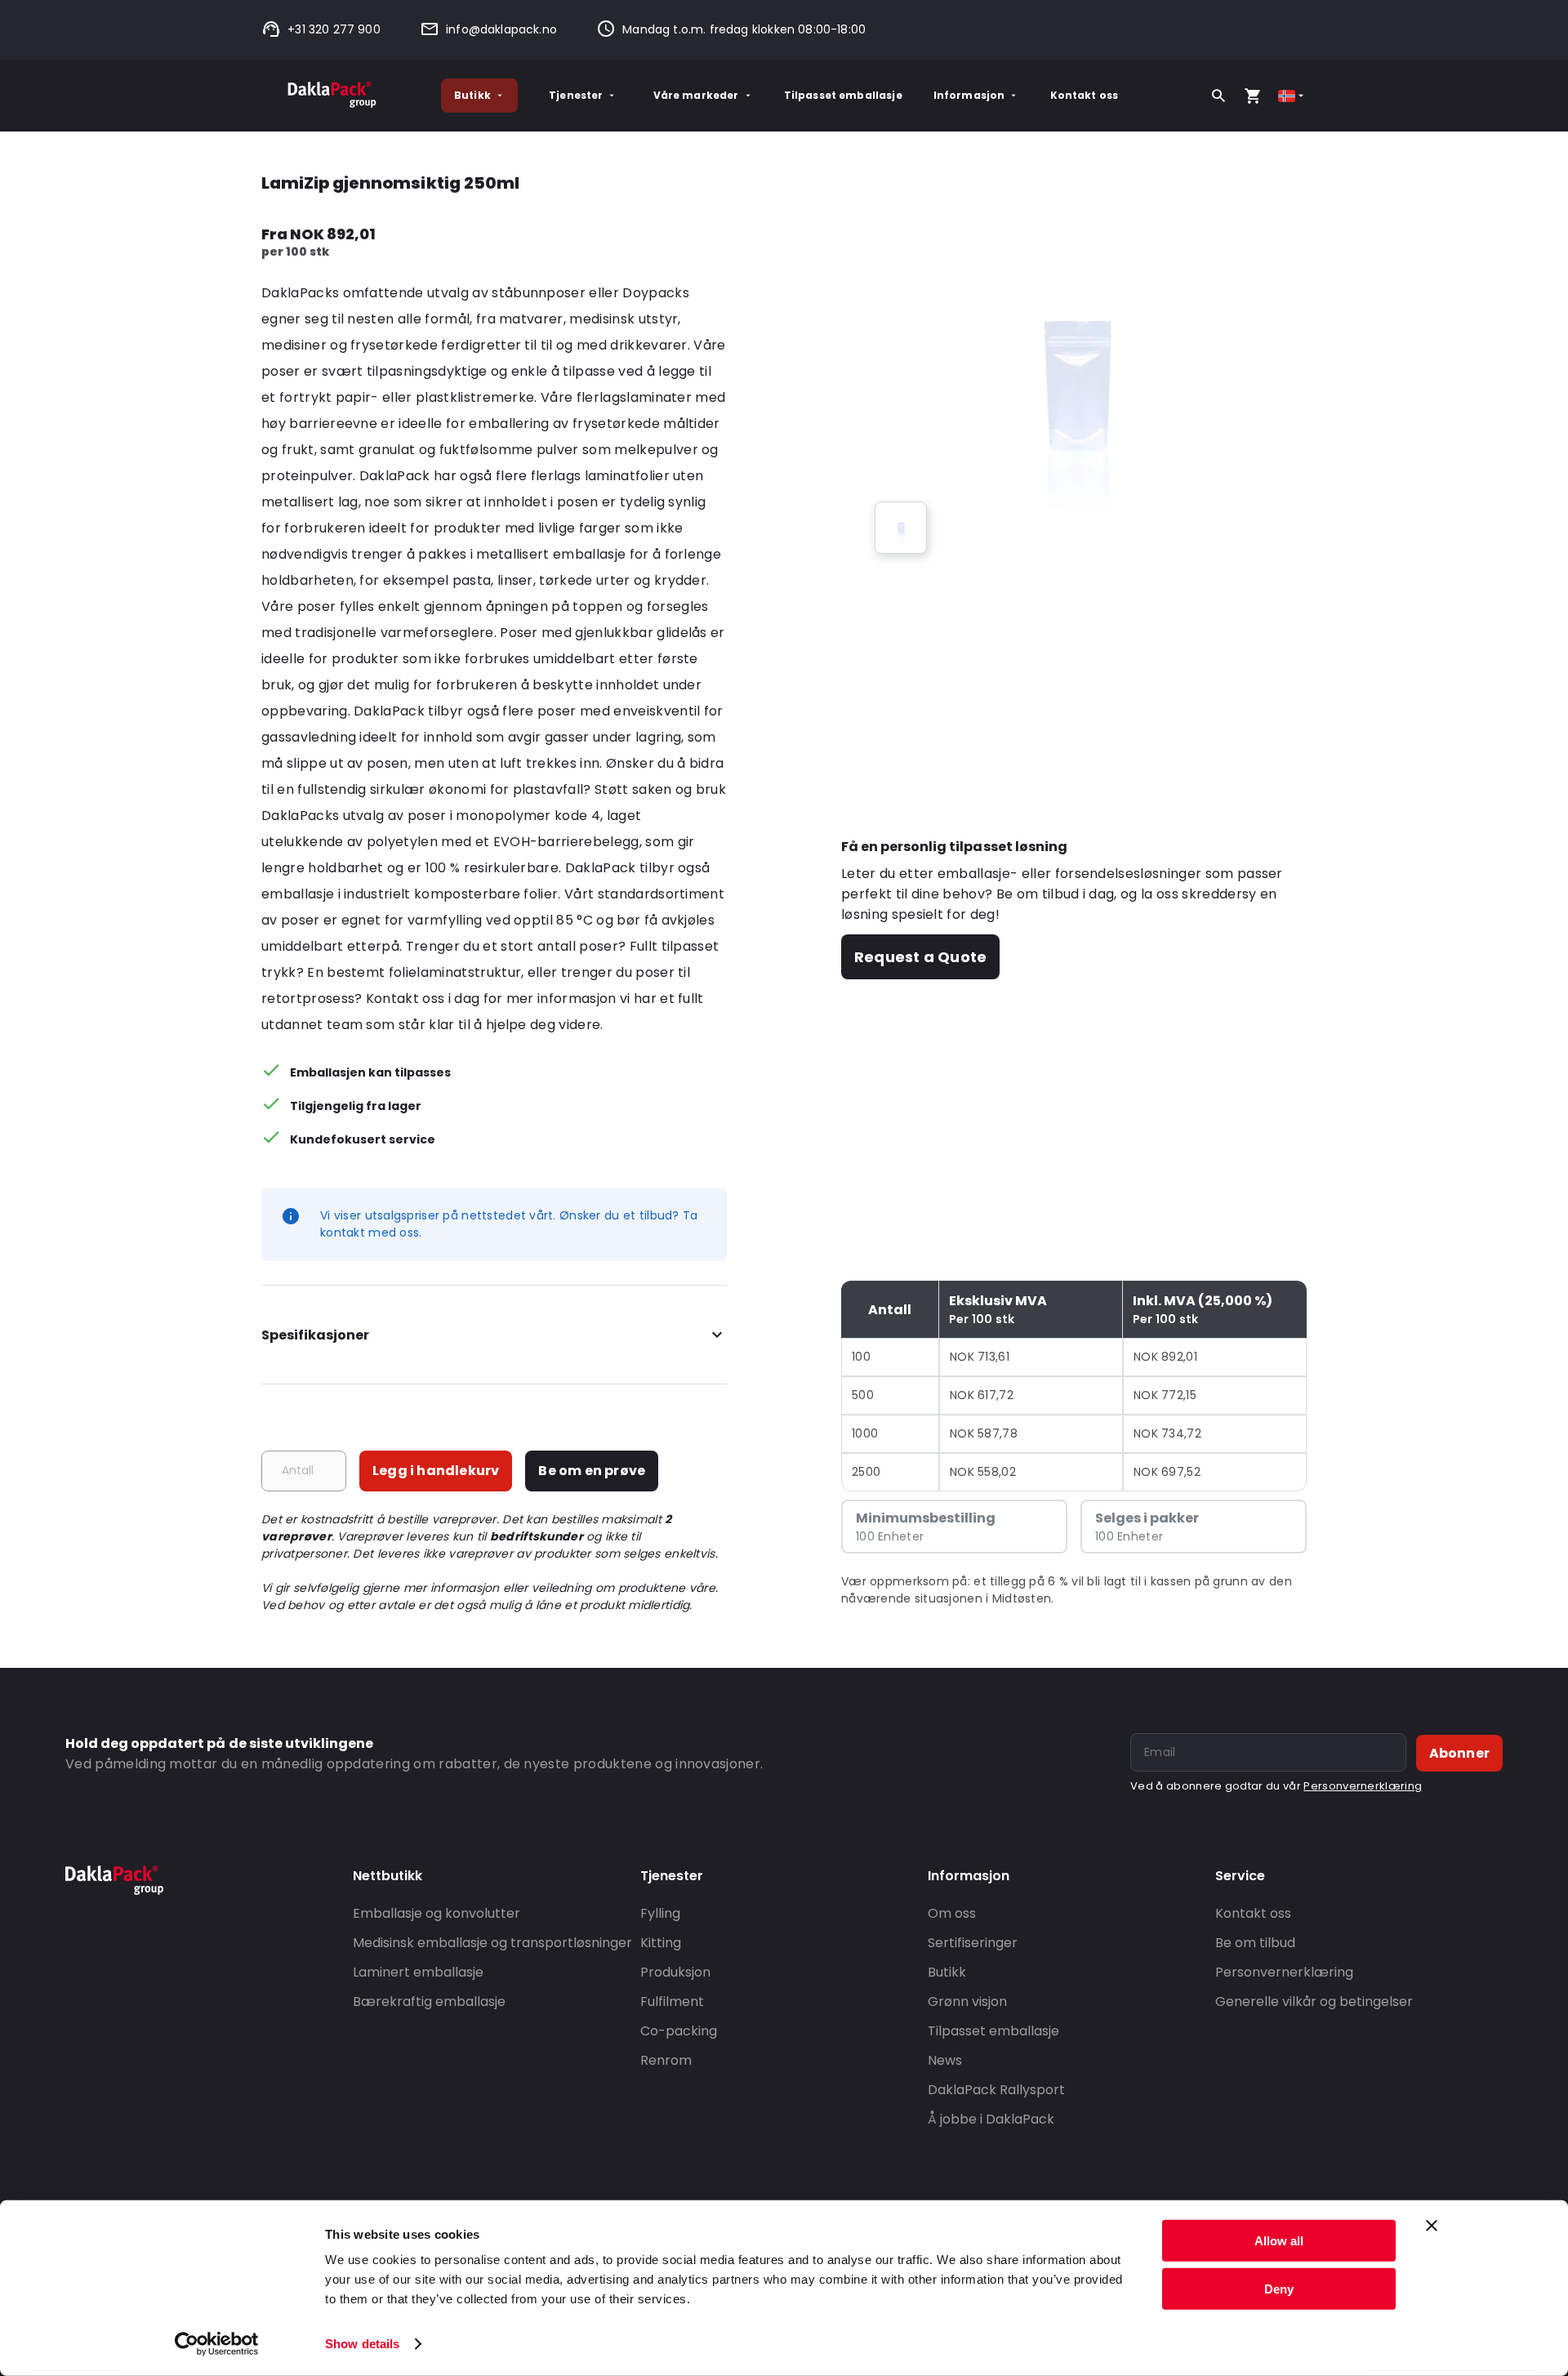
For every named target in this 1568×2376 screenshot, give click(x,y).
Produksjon (675, 1972)
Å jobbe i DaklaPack (991, 2119)
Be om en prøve (592, 1471)
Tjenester (576, 95)
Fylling (660, 1913)
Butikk (472, 95)
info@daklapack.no (501, 29)
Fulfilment (672, 2002)
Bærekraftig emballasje (429, 2002)
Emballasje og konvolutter (437, 1913)
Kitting (661, 1943)
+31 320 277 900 (334, 29)
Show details (362, 2344)
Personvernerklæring (1363, 1786)
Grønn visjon (967, 2002)
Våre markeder (696, 95)
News (945, 2060)
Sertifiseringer (973, 1943)
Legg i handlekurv (436, 1471)
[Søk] (1218, 96)
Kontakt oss (1085, 95)
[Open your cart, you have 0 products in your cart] (1253, 96)
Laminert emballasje (418, 1972)
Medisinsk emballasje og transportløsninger (492, 1943)
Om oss (952, 1913)
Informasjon (969, 95)
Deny (1279, 2288)
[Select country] (1292, 96)
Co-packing (679, 2031)
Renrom (666, 2060)
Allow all (1279, 2241)
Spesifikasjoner (315, 1335)
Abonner (1459, 1753)
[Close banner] (1432, 2226)
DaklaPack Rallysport (996, 2090)
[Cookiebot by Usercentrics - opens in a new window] (217, 2344)
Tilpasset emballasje (843, 95)
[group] (901, 528)
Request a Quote (920, 957)
